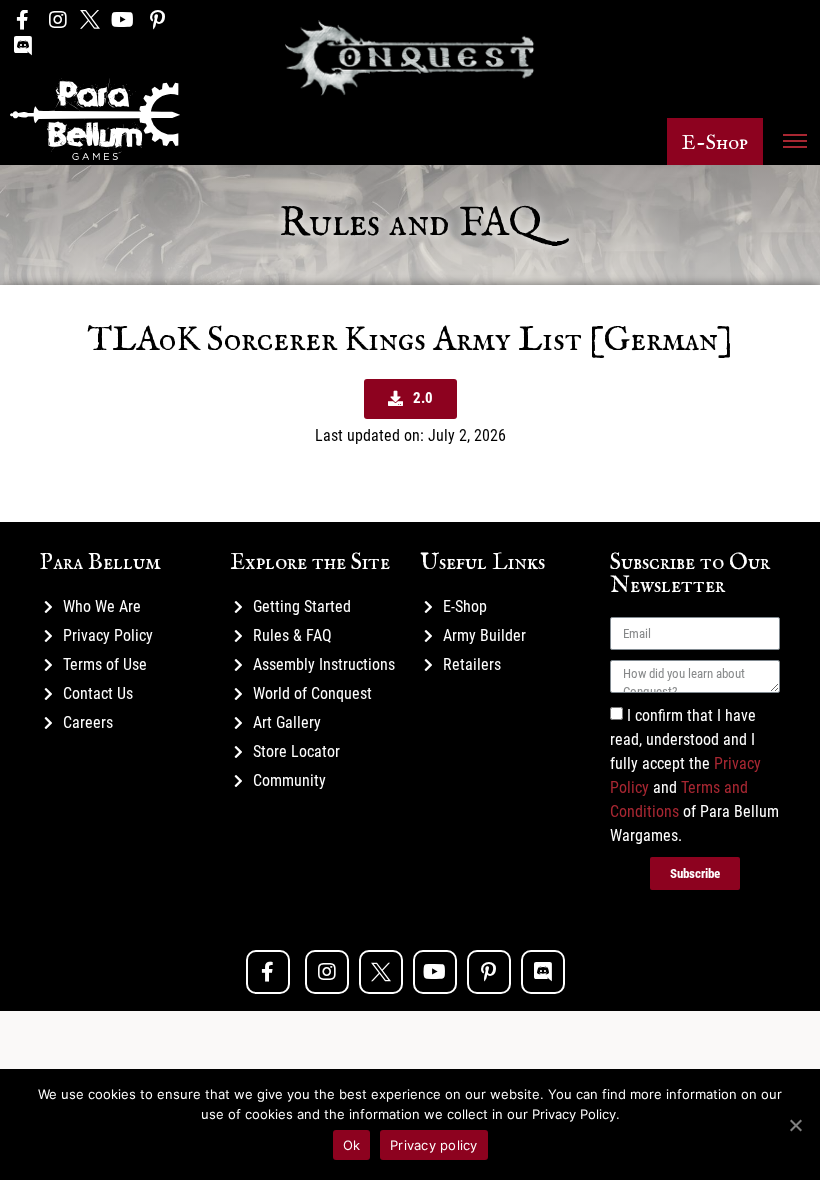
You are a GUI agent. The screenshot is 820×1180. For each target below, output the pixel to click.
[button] (715, 141)
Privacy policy (434, 1145)
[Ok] (795, 1125)
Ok (352, 1145)
